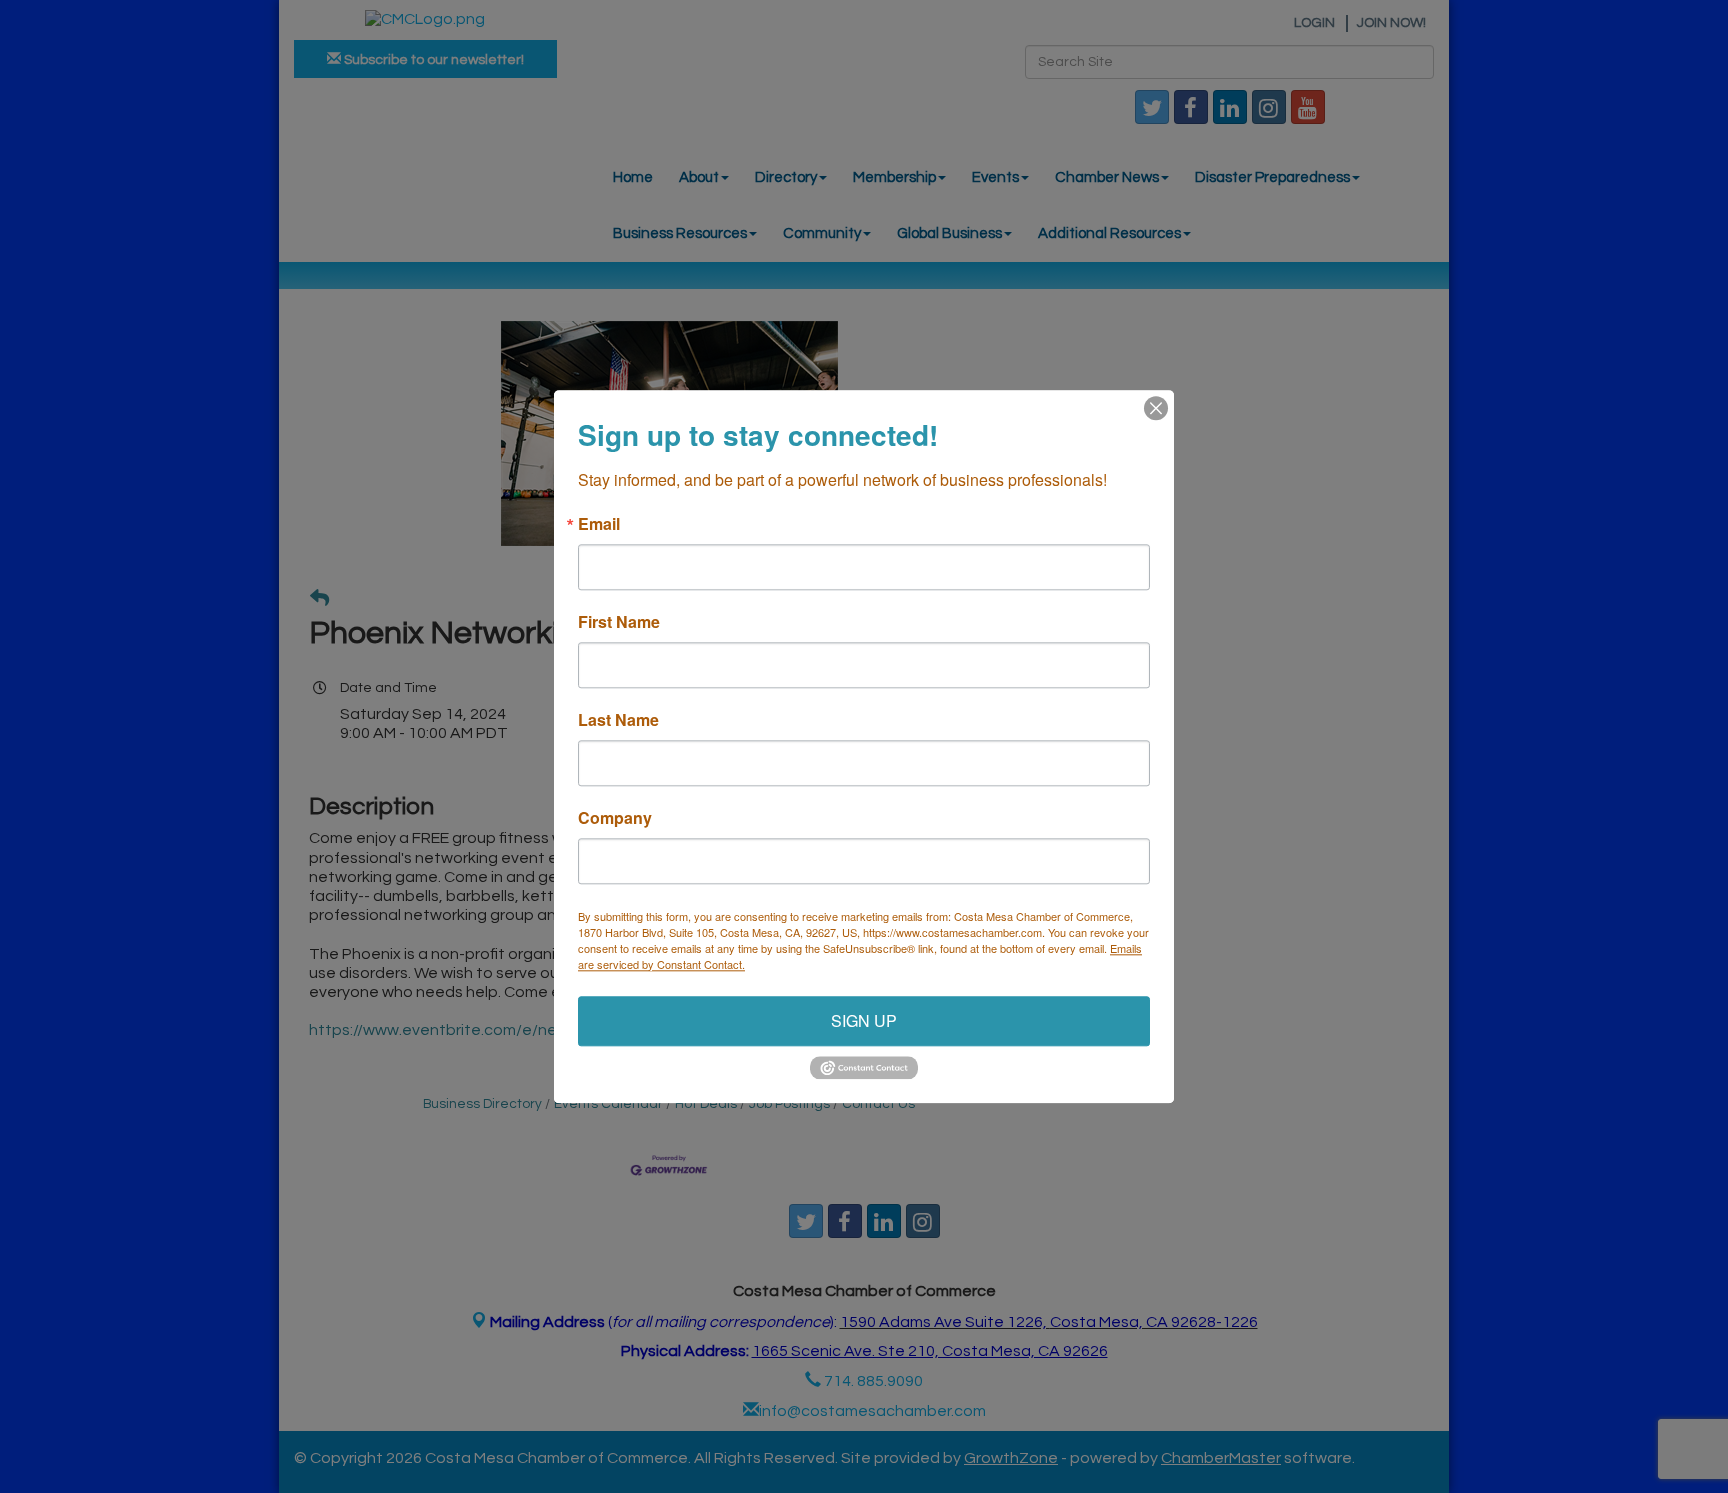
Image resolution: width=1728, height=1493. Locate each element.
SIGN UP (864, 1020)
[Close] (1156, 408)
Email (599, 524)
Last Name (618, 720)
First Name (619, 622)
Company (615, 818)
